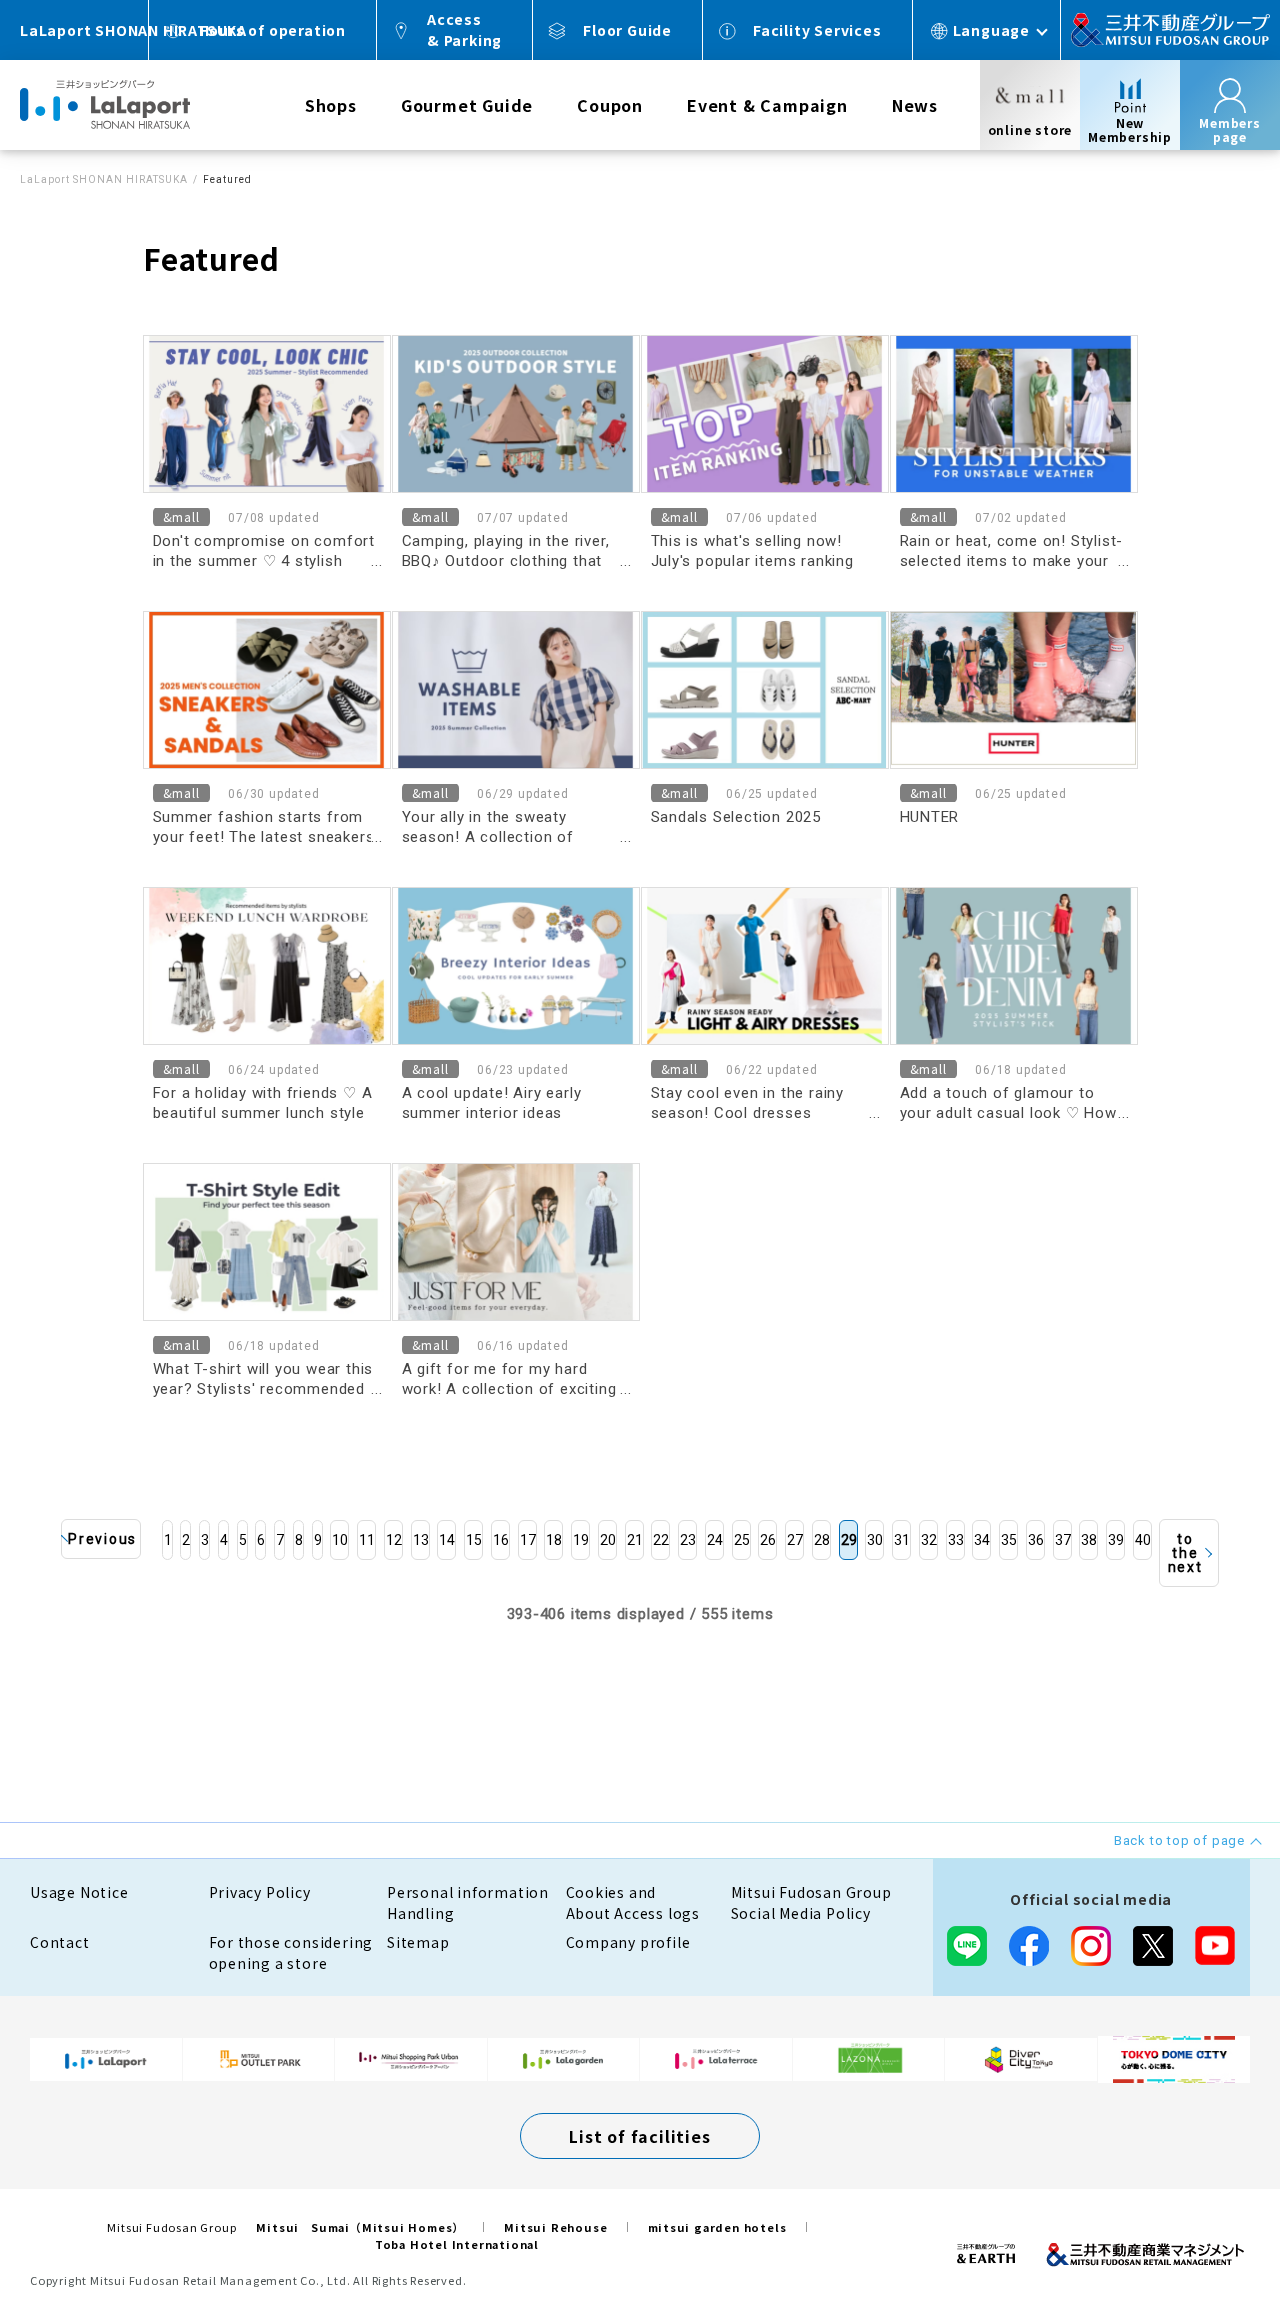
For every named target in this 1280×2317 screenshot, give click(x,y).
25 (742, 1540)
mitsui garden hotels (717, 2227)
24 (715, 1540)
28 (822, 1540)
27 (795, 1540)
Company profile (628, 1942)
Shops (331, 105)
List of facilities (639, 2136)
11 (367, 1540)
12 (394, 1540)
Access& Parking (464, 29)
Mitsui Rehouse (555, 2227)
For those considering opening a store (291, 1952)
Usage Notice (79, 1892)
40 (1143, 1540)
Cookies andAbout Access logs (633, 1902)
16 (501, 1540)
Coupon (610, 105)
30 (875, 1540)
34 (982, 1540)
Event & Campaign (767, 105)
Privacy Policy (260, 1892)
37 (1063, 1540)
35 (1009, 1540)
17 (528, 1540)
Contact (60, 1942)
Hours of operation (272, 30)
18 (554, 1540)
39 (1116, 1540)
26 (768, 1540)
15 (474, 1540)
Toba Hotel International (457, 2244)
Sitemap (418, 1942)
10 (340, 1540)
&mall (181, 516)
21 (635, 1540)
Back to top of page (1202, 2239)
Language (991, 30)
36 (1036, 1540)
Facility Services (817, 30)
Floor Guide (627, 30)
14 (447, 1540)
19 (581, 1540)
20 (608, 1540)
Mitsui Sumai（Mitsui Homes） (360, 2227)
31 (902, 1540)
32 (929, 1540)
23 (688, 1540)
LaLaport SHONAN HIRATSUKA (104, 179)
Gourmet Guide (467, 105)
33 (956, 1540)
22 (661, 1540)
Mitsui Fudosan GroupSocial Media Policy (811, 1902)
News (915, 105)
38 (1089, 1540)
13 (421, 1540)
